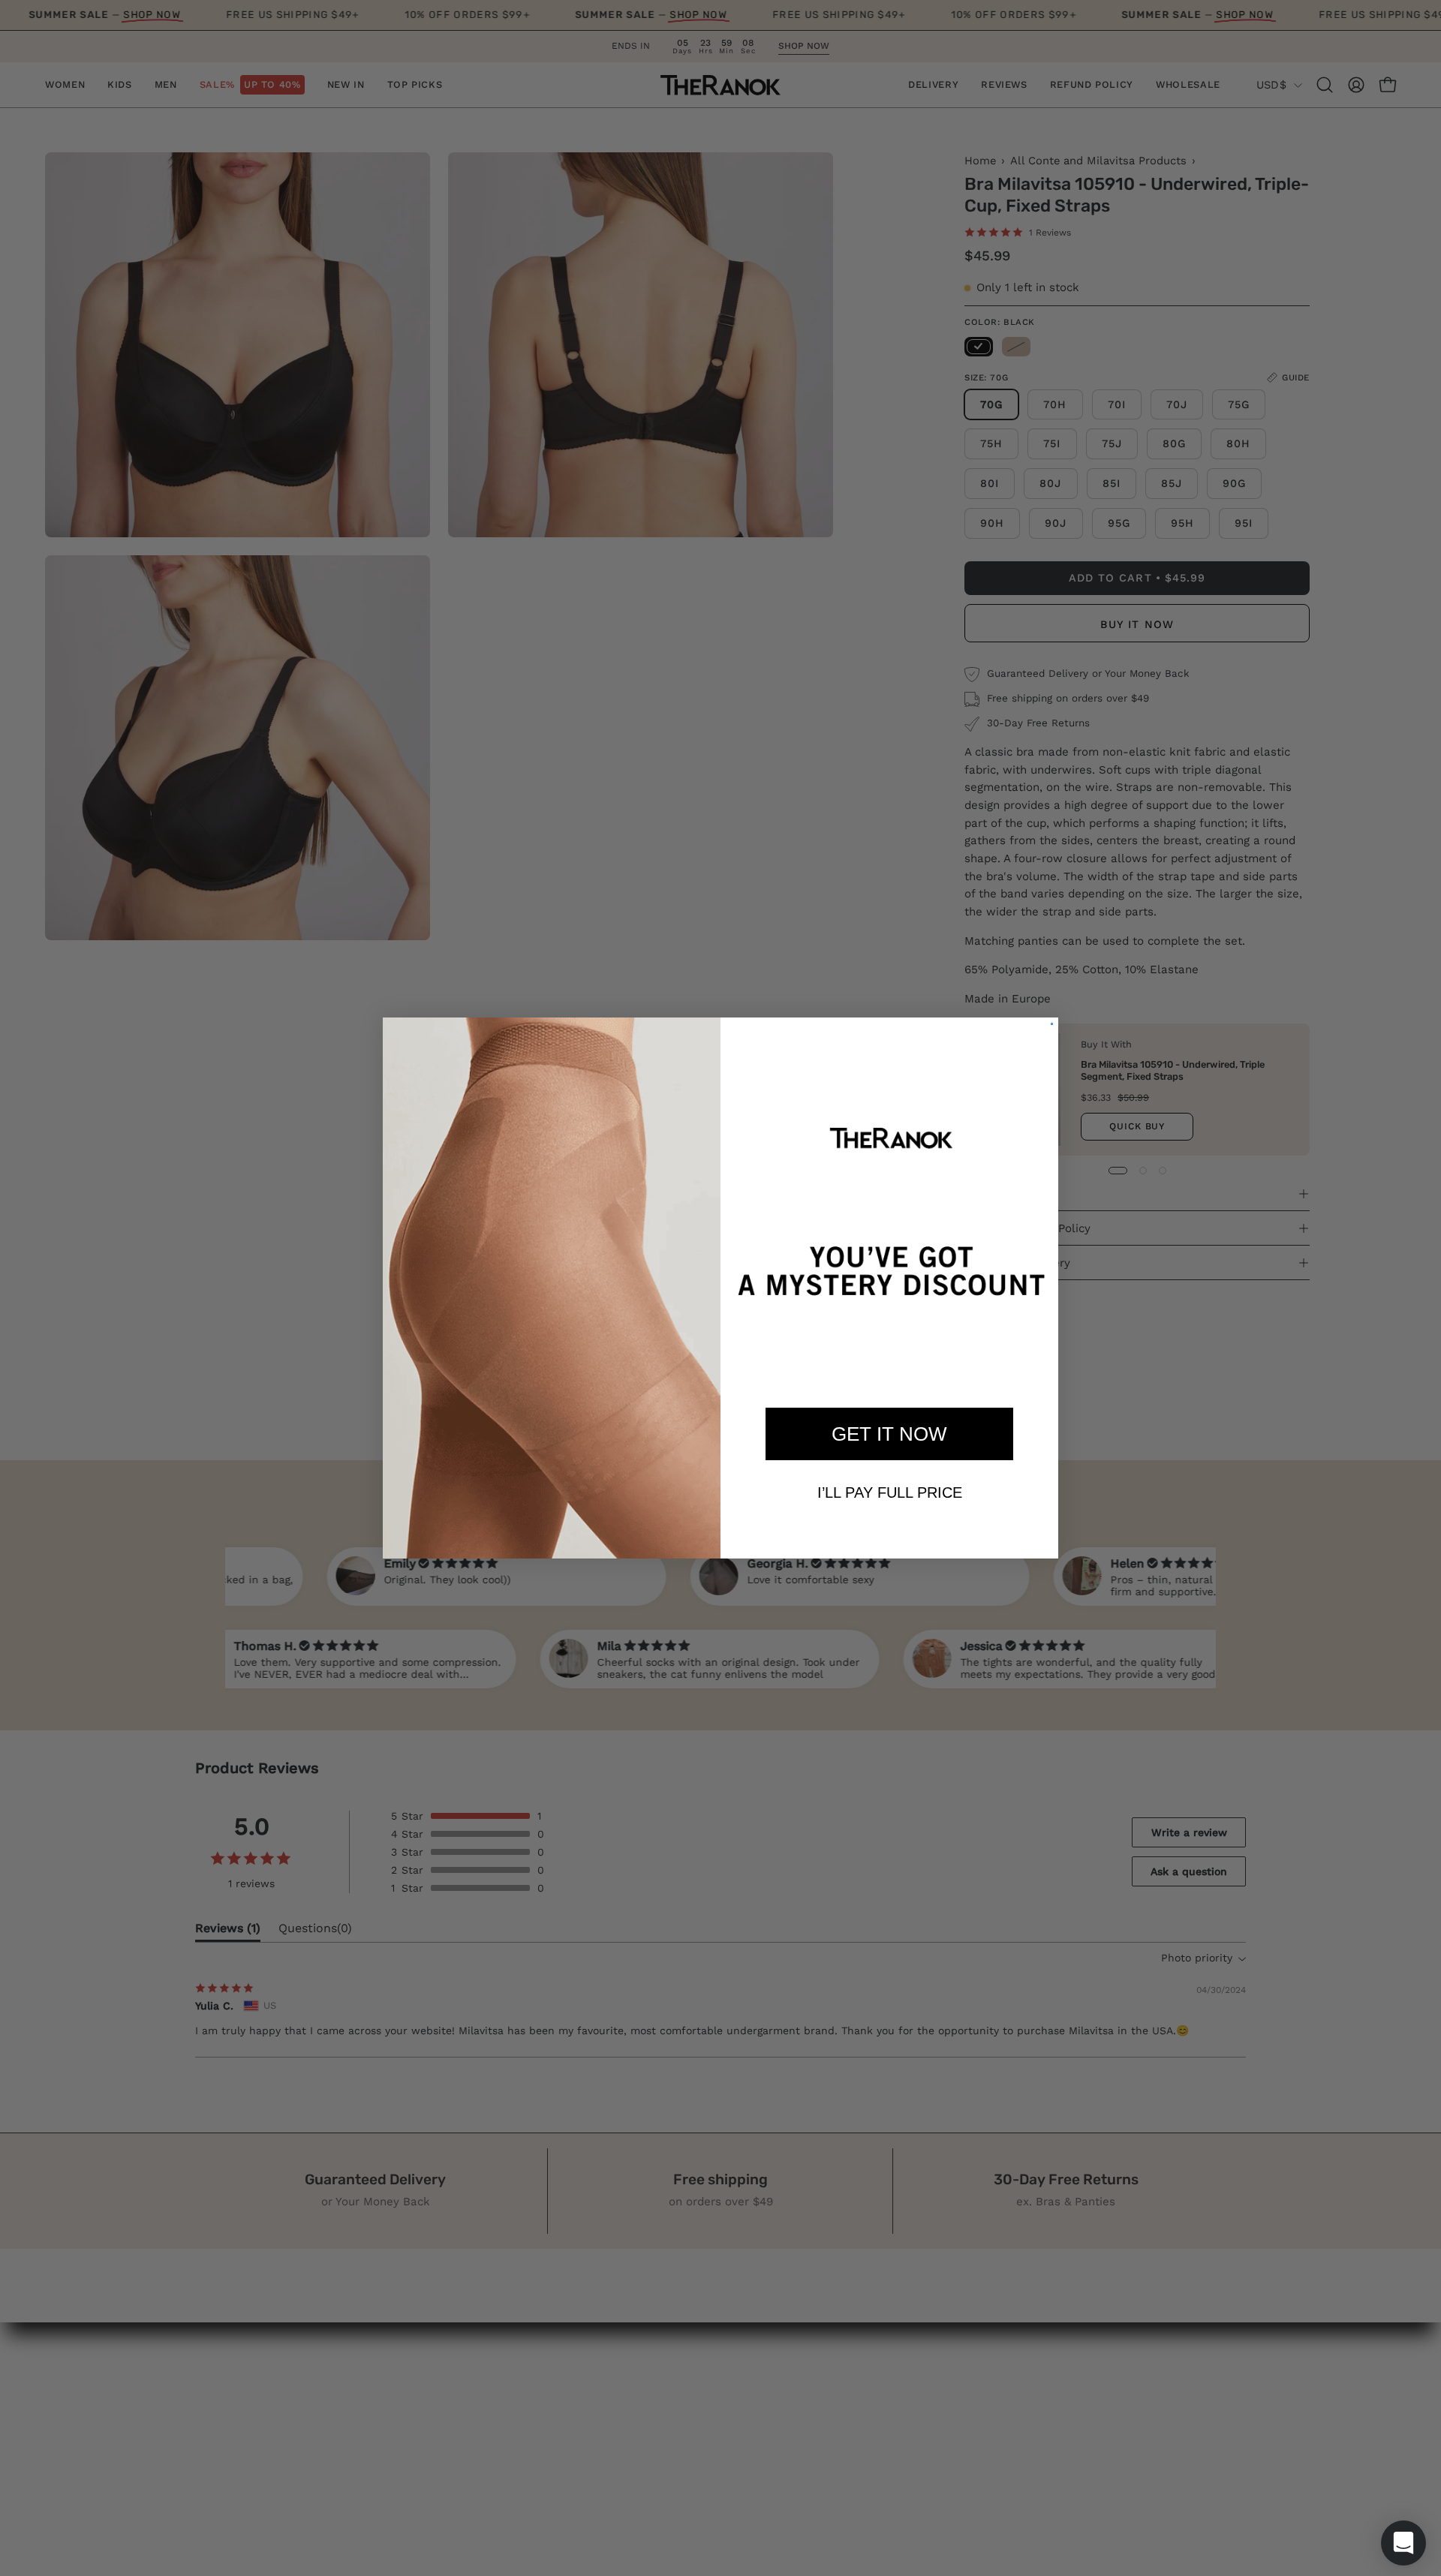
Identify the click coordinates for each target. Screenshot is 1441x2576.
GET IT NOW (889, 1434)
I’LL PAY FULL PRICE (890, 1492)
